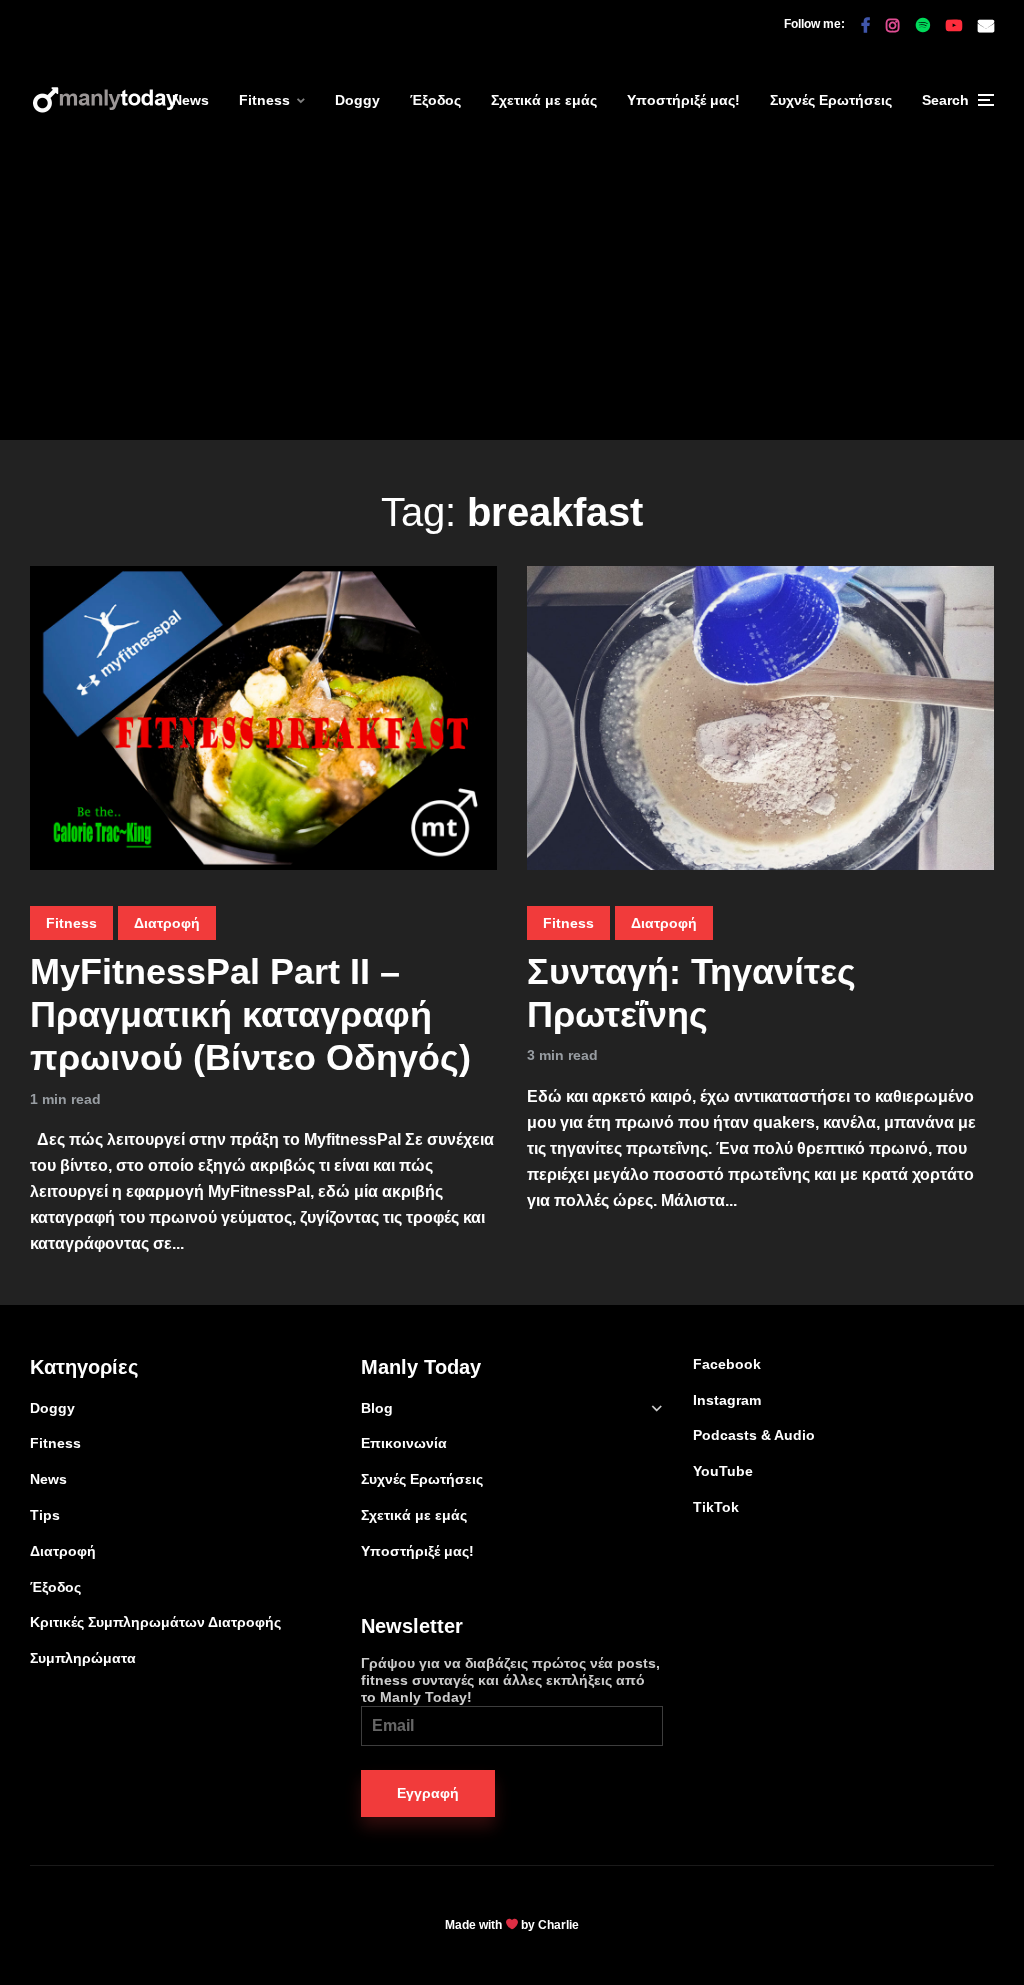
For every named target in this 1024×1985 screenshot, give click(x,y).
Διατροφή (167, 923)
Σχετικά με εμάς (544, 100)
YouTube (723, 1471)
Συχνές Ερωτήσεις (831, 100)
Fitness (264, 100)
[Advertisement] (512, 300)
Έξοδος (435, 100)
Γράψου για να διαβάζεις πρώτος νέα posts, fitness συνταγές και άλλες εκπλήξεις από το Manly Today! (510, 1680)
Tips (45, 1515)
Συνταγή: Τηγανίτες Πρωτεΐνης (691, 993)
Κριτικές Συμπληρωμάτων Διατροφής (155, 1622)
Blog (377, 1408)
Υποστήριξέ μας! (683, 100)
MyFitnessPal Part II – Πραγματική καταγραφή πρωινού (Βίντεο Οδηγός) (250, 1014)
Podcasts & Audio (754, 1435)
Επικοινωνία (404, 1443)
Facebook (727, 1364)
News (190, 100)
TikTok (716, 1507)
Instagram (727, 1400)
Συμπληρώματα (83, 1658)
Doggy (357, 100)
